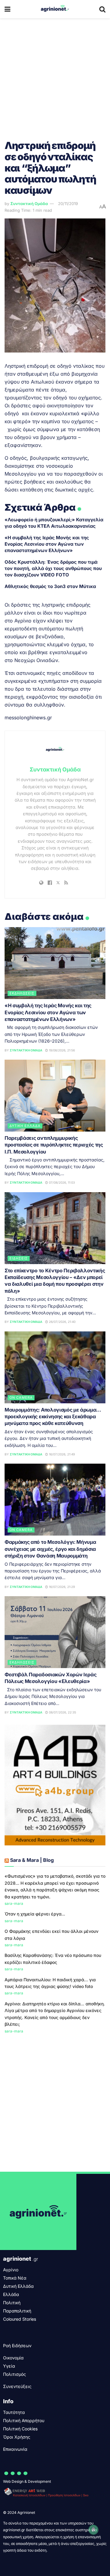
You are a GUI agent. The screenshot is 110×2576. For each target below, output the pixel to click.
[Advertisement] (55, 76)
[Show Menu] (7, 9)
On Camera (21, 1398)
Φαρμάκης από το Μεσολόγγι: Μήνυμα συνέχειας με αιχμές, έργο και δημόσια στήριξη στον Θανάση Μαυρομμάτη (50, 1549)
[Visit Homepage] (55, 9)
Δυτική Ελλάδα (25, 1126)
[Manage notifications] (94, 2530)
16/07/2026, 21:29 (61, 1587)
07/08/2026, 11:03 (61, 1182)
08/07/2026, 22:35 (62, 1712)
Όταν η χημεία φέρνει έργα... (35, 1914)
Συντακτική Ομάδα (29, 204)
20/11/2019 (68, 204)
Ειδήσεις (19, 1258)
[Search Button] (102, 9)
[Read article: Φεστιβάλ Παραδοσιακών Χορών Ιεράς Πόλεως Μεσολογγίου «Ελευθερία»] (55, 1632)
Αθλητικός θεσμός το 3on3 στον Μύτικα (50, 586)
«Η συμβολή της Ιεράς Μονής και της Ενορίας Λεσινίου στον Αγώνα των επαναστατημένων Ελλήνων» (47, 544)
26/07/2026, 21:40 (62, 1322)
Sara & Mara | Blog (32, 1860)
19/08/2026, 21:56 (61, 1050)
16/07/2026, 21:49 (61, 1454)
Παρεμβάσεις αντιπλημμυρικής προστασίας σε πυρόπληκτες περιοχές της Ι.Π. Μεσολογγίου (54, 1145)
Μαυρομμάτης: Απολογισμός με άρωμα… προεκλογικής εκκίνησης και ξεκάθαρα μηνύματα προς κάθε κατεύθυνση (53, 1417)
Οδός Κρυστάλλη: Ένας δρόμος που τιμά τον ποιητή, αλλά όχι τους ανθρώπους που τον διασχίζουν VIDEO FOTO (53, 568)
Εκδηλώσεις (22, 993)
